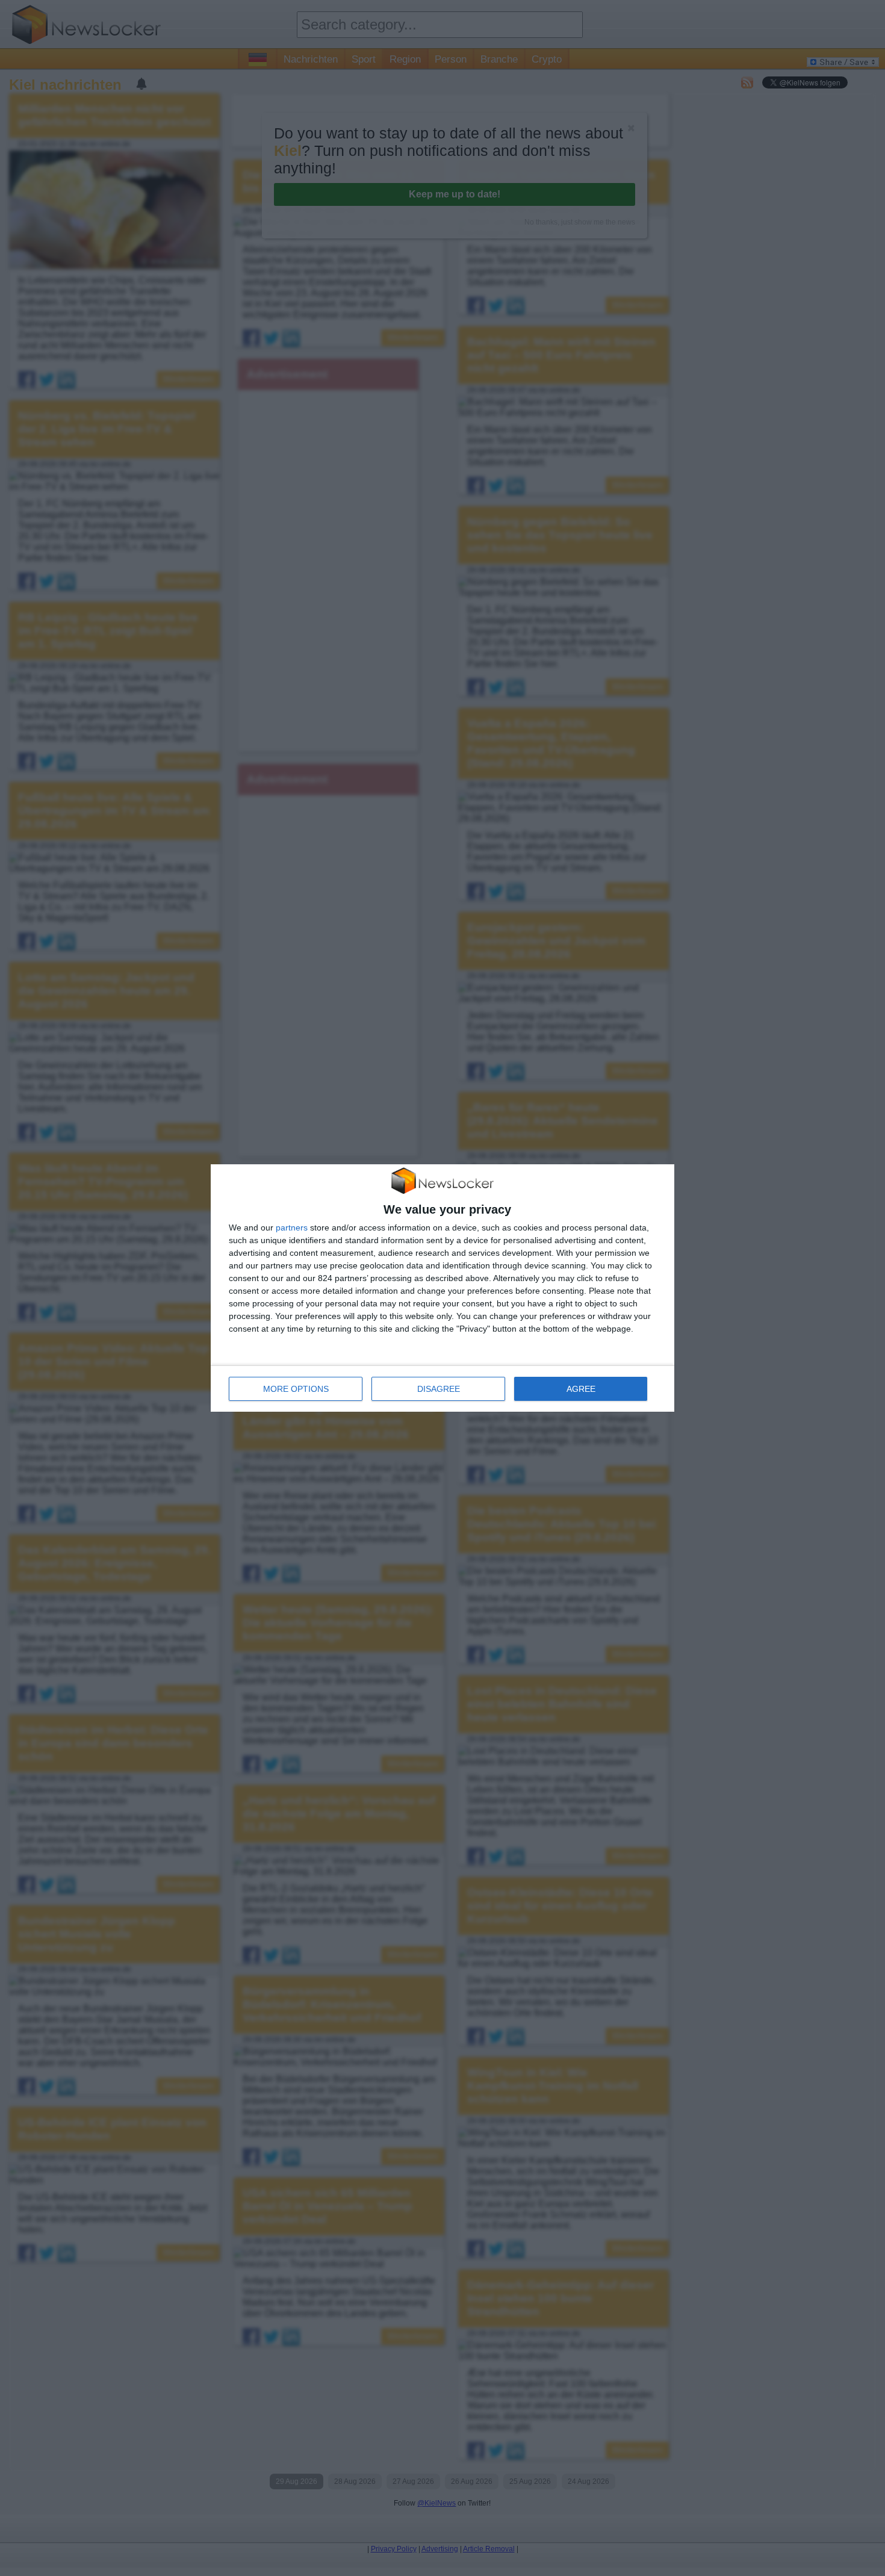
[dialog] (442, 1288)
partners (292, 1227)
